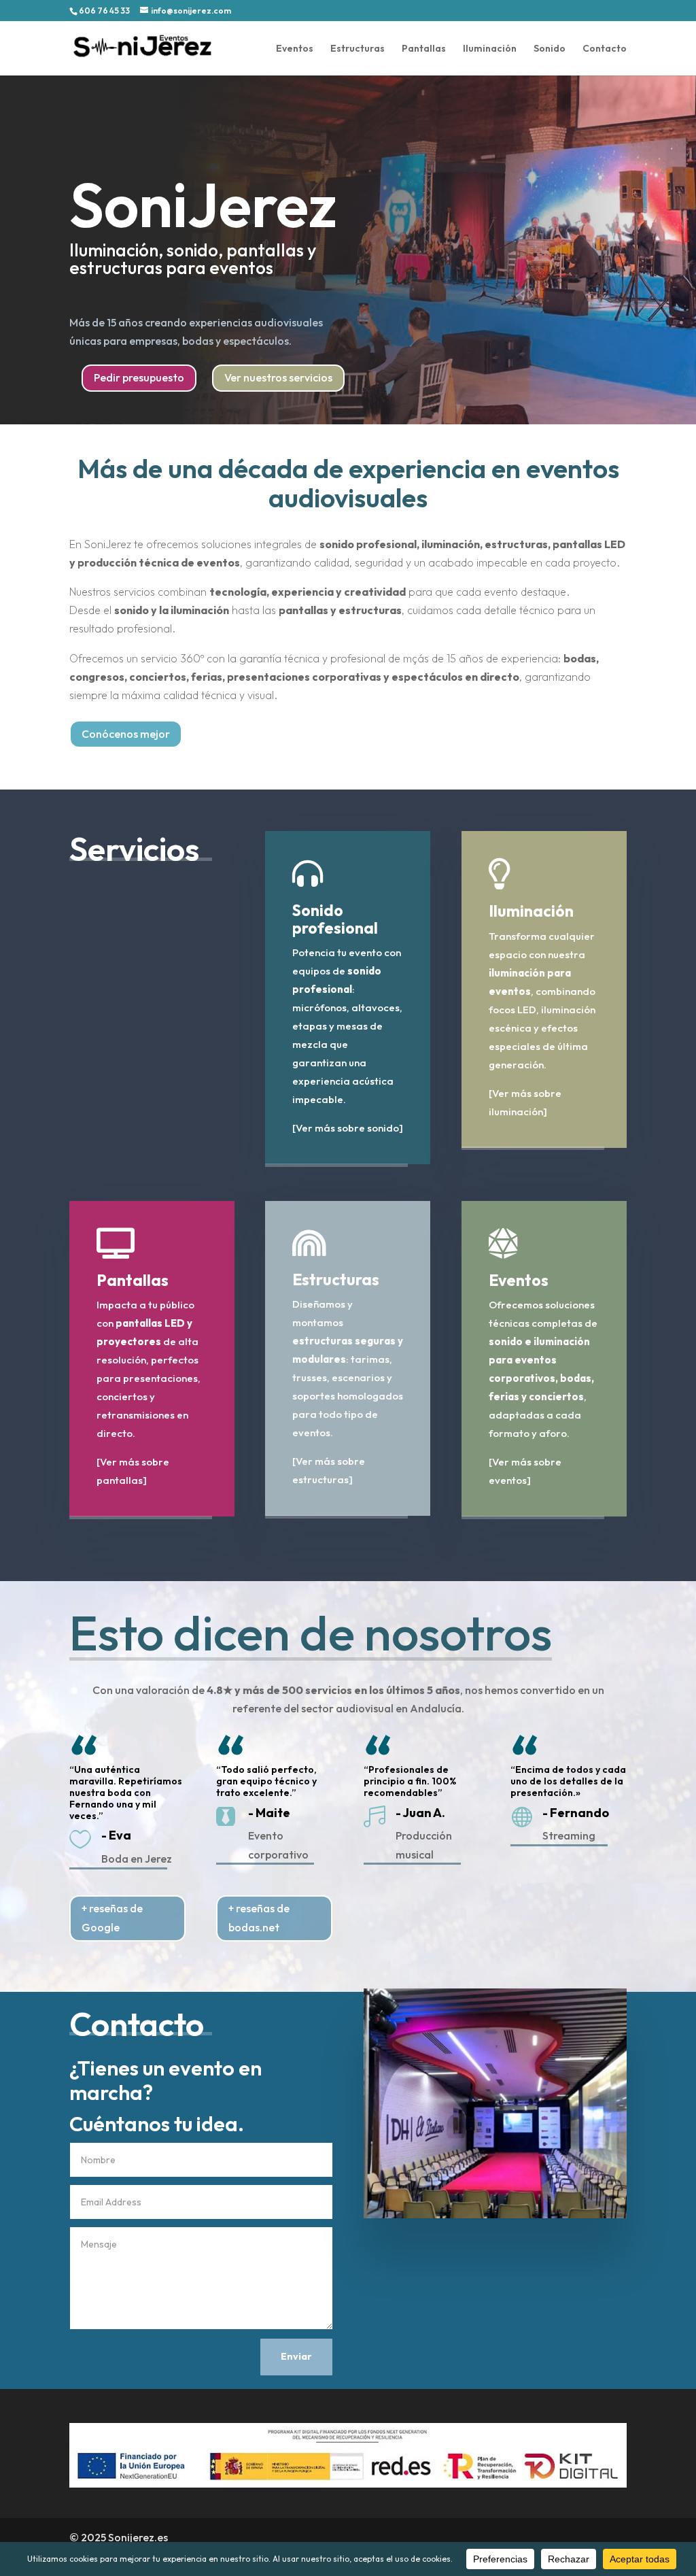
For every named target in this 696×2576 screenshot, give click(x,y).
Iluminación (490, 49)
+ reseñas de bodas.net (259, 1917)
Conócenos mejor (126, 734)
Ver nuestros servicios (278, 377)
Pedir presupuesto (139, 377)
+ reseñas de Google (112, 1917)
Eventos (295, 49)
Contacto (605, 49)
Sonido (550, 49)
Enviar (296, 2356)
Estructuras (358, 49)
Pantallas (424, 49)
